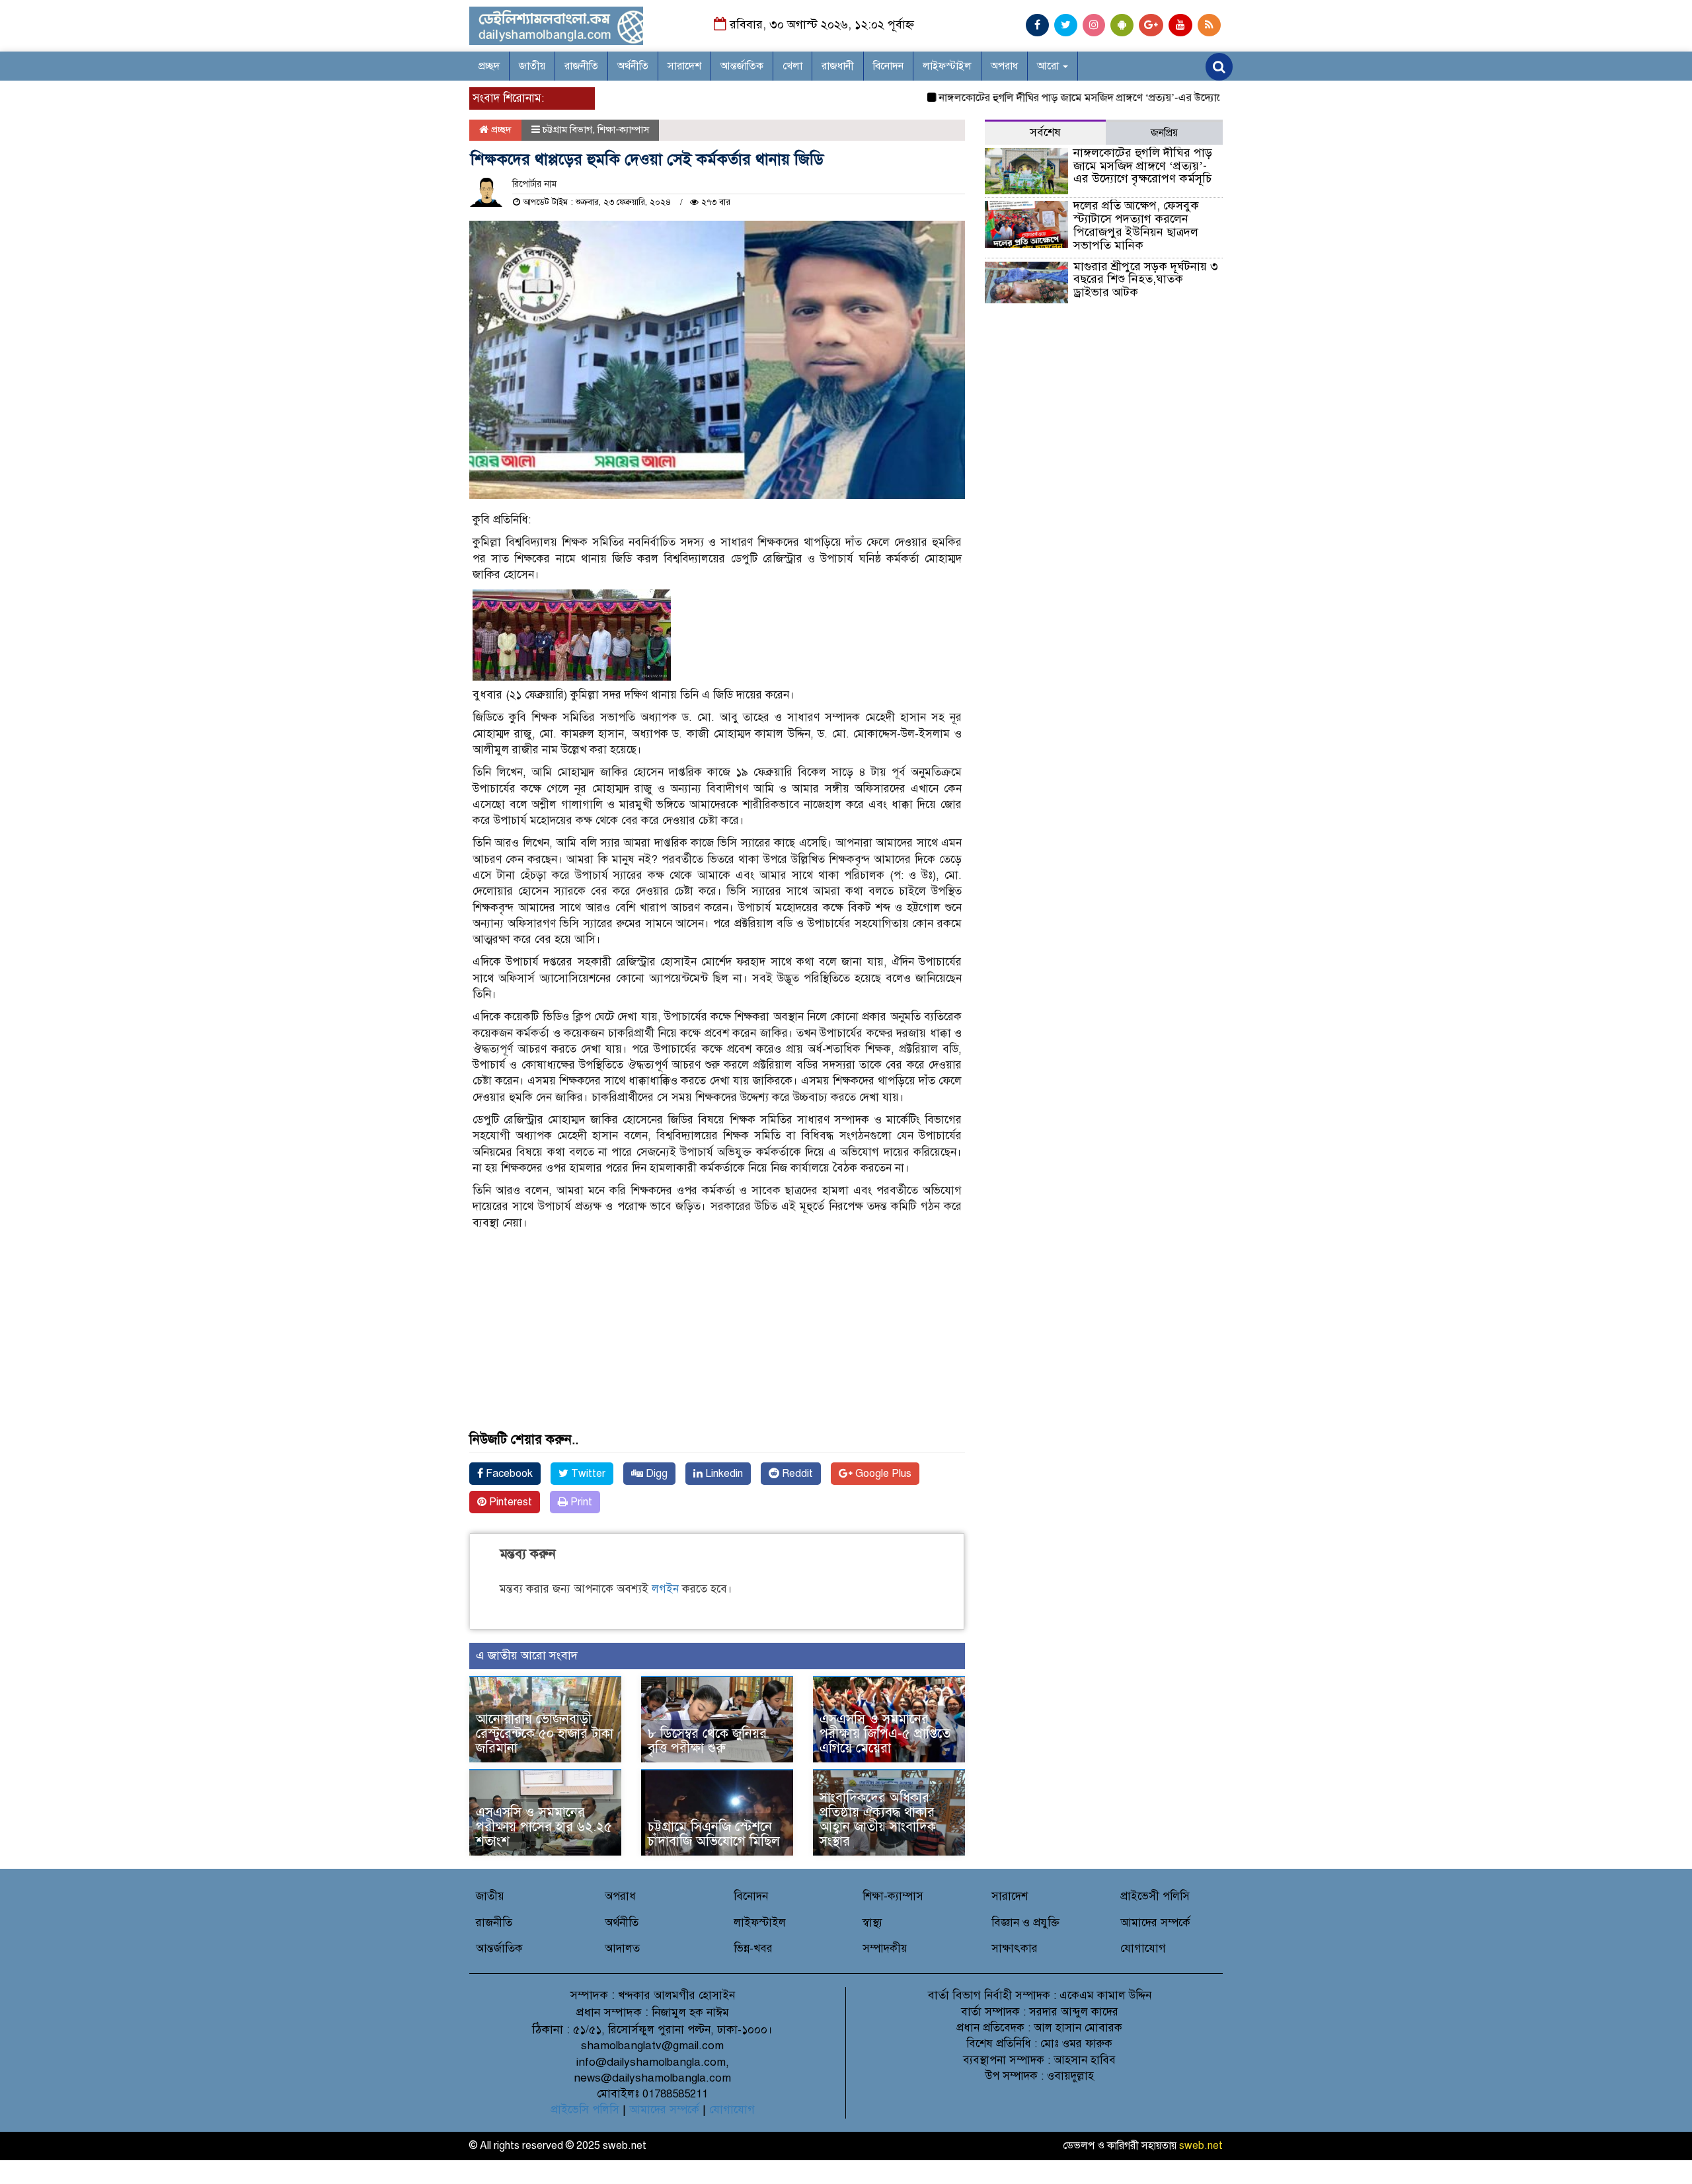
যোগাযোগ (1143, 1948)
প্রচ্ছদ (489, 66)
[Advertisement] (717, 1340)
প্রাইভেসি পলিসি (585, 2110)
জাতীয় (532, 66)
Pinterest (509, 1502)
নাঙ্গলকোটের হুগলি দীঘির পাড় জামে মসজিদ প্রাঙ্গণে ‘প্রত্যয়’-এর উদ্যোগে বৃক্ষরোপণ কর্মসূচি (1073, 98)
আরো (1049, 66)
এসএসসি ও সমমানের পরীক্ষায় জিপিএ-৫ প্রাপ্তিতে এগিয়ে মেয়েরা (885, 1734)
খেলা (792, 66)
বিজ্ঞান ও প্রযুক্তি (1025, 1923)
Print (580, 1502)
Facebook (508, 1474)
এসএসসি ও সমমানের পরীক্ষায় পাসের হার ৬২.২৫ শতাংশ (544, 1827)
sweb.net (1201, 2146)
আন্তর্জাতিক (742, 66)
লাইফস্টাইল (947, 66)
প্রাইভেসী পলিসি (1155, 1896)
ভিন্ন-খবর (753, 1948)
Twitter (587, 1474)
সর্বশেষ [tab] (1045, 132)
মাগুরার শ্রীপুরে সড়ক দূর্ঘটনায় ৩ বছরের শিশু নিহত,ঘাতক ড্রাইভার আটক (1146, 280)
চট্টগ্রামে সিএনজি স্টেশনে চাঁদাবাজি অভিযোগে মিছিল (714, 1834)
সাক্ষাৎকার (1015, 1948)
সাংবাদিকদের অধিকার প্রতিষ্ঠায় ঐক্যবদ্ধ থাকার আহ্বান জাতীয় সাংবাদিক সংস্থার (878, 1820)
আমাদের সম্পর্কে (1155, 1923)
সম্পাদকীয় (885, 1948)
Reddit (796, 1474)
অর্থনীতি (633, 66)
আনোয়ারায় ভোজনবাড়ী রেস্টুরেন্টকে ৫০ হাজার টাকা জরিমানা (545, 1734)
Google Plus (882, 1474)
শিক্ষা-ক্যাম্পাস (623, 130)
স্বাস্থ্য (872, 1923)
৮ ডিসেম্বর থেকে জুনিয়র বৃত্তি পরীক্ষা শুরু (707, 1741)
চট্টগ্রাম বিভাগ (567, 130)
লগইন (665, 1589)
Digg (655, 1474)
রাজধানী (838, 66)
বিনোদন (888, 66)
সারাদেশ (684, 66)
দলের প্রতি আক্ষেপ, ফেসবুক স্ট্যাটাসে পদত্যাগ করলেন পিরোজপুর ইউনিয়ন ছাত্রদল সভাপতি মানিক (1136, 225)
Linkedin (723, 1474)
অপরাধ (1004, 66)
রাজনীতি (581, 66)
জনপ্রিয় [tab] (1164, 133)
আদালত (622, 1948)
